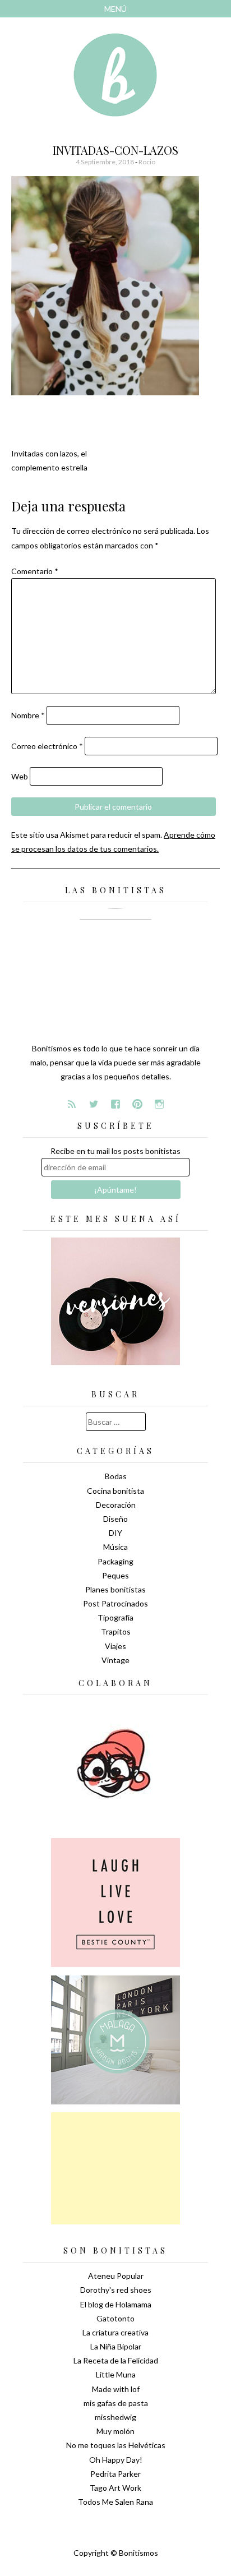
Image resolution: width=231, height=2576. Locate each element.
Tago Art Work (115, 2488)
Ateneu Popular (116, 2276)
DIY (115, 1533)
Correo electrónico (47, 746)
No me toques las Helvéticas (116, 2445)
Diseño (115, 1519)
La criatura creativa (115, 2332)
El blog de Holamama (116, 2304)
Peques (115, 1575)
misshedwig (115, 2417)
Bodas (116, 1476)
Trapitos (116, 1631)
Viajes (115, 1646)
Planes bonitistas (115, 1589)
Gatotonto (115, 2318)
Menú (115, 9)
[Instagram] (159, 1104)
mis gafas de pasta (116, 2403)
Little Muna (116, 2374)
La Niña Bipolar (116, 2346)
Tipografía (115, 1617)
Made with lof (116, 2389)
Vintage (115, 1660)
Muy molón (115, 2431)
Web (20, 776)
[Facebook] (115, 1104)
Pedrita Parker (115, 2474)
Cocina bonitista (115, 1491)
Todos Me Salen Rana (115, 2502)
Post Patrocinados (115, 1603)
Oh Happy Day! (116, 2460)
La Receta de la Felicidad (116, 2360)
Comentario (35, 571)
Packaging (115, 1561)
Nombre (28, 715)
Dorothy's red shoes (116, 2290)
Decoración (116, 1505)
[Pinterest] (137, 1104)
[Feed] (72, 1104)
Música (115, 1547)
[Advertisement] (115, 2168)
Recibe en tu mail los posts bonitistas (115, 1151)
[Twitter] (94, 1104)
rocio (147, 162)
